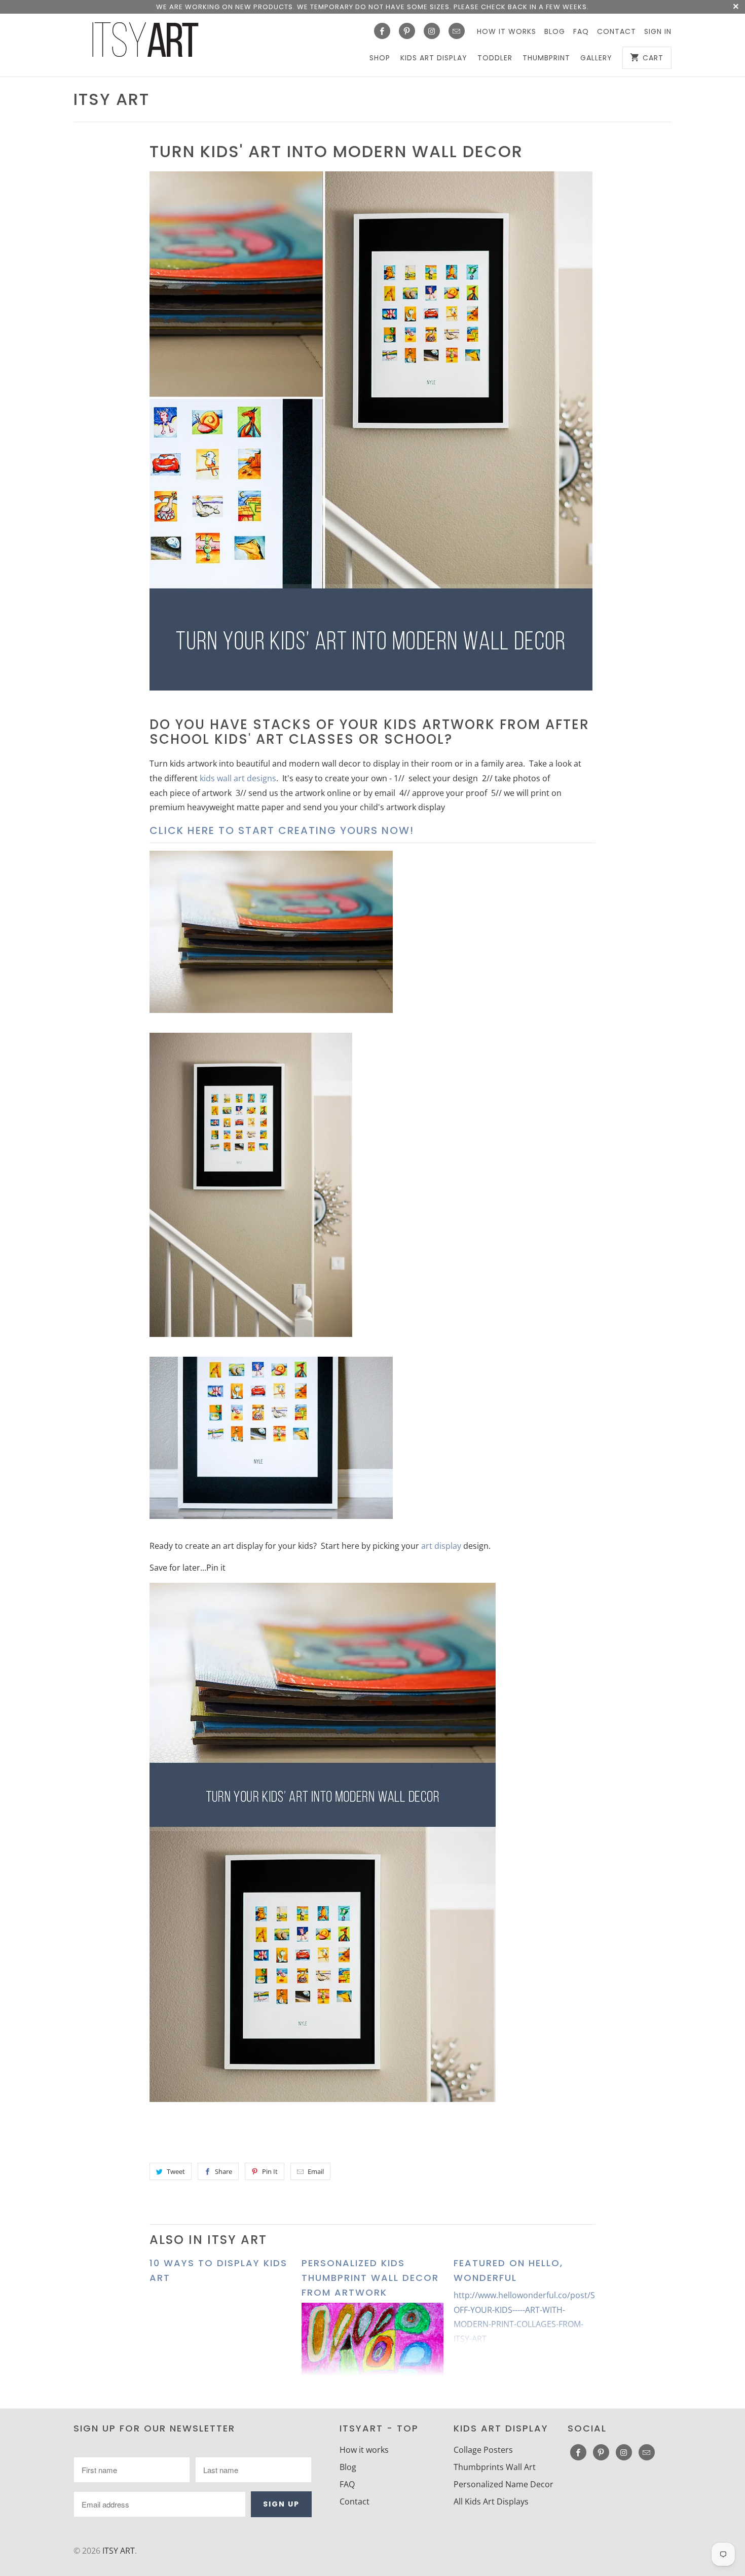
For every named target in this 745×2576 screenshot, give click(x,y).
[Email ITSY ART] (457, 31)
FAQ (581, 31)
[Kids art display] (371, 695)
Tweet (176, 2171)
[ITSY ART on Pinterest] (407, 31)
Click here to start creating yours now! (282, 830)
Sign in (658, 31)
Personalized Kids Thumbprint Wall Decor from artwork (370, 2278)
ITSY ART (111, 99)
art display (441, 1546)
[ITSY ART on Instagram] (432, 31)
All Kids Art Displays (491, 2501)
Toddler (495, 58)
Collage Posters (483, 2450)
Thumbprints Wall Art (495, 2467)
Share (223, 2171)
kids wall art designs (238, 778)
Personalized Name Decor (504, 2484)
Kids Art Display (434, 58)
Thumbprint (546, 58)
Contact (617, 31)
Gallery (596, 58)
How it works (507, 31)
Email (316, 2171)
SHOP (380, 58)
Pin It (270, 2171)
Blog (555, 31)
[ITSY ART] (144, 43)
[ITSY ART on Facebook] (382, 31)
